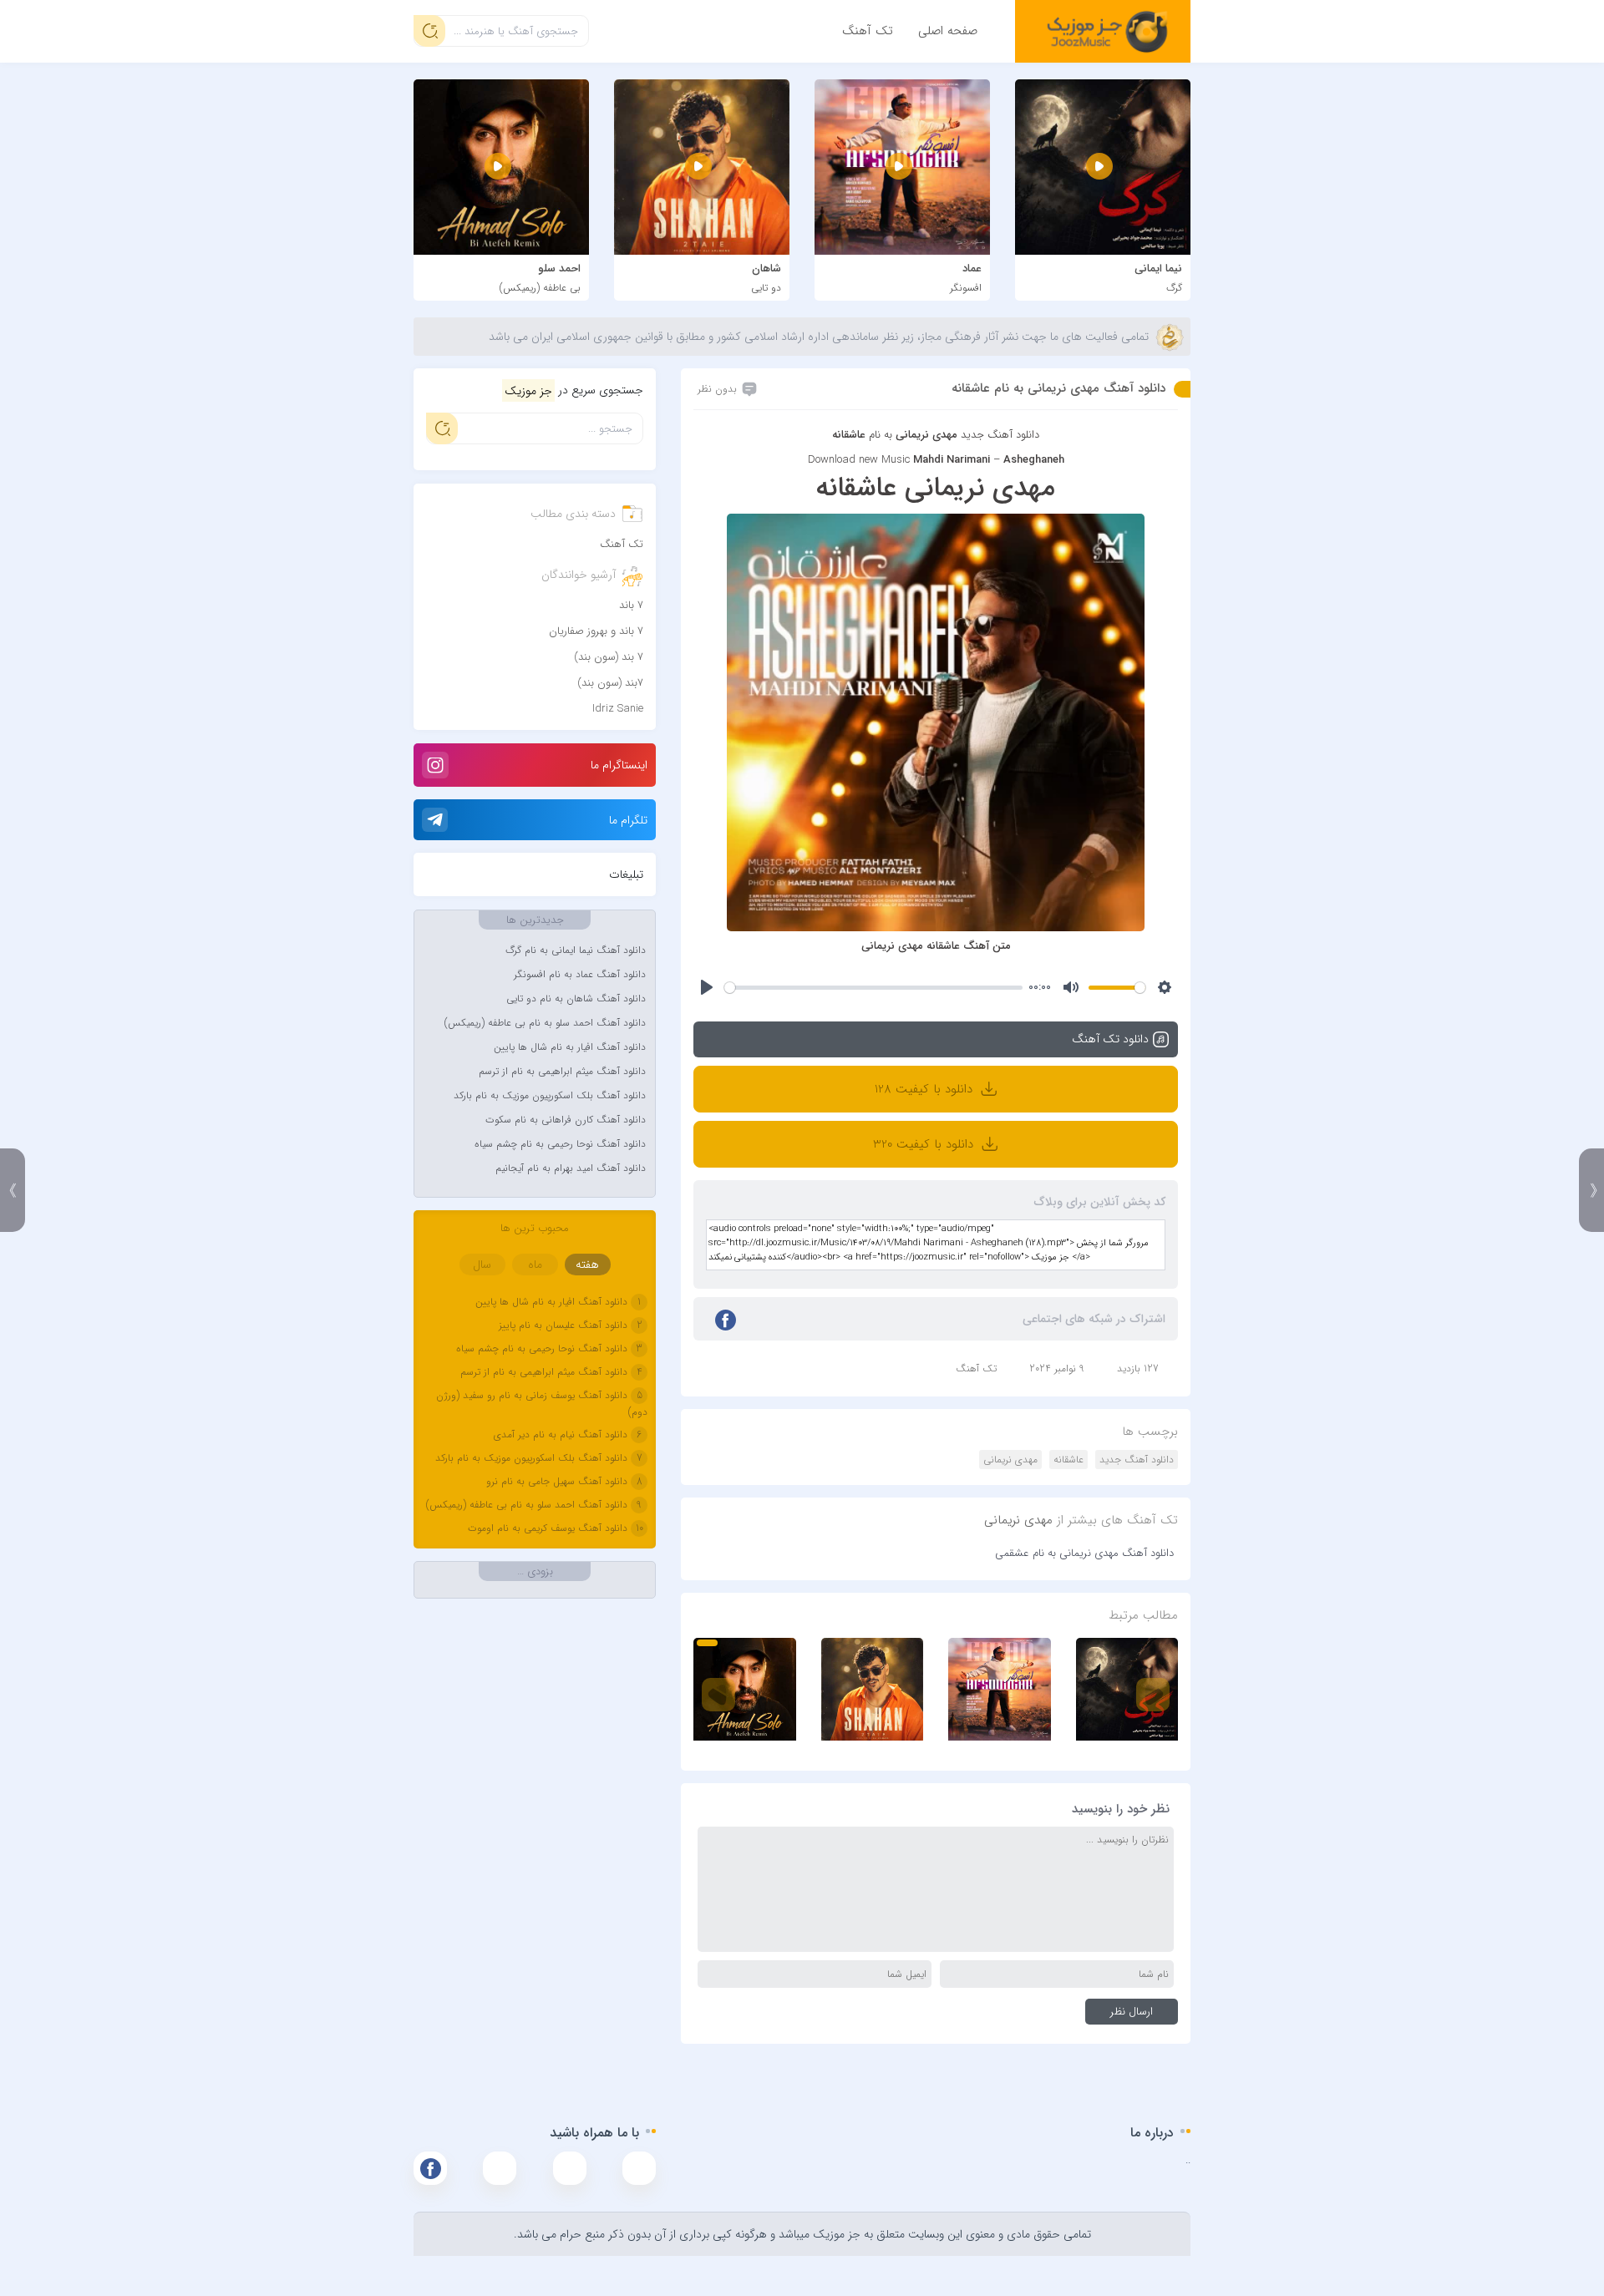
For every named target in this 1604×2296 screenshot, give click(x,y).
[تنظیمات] (1165, 987)
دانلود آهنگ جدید (1000, 435)
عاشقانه (1068, 1460)
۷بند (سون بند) (610, 683)
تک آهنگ (868, 31)
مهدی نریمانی (1010, 1460)
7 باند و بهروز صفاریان (596, 631)
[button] (707, 1643)
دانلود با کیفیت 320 (925, 1144)
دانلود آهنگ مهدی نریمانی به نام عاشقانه (1058, 388)
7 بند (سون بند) (609, 657)
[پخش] (707, 987)
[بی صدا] (1071, 987)
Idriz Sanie (618, 709)
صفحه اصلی (948, 31)
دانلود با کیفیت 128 (926, 1089)
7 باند (631, 605)
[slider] (873, 988)
